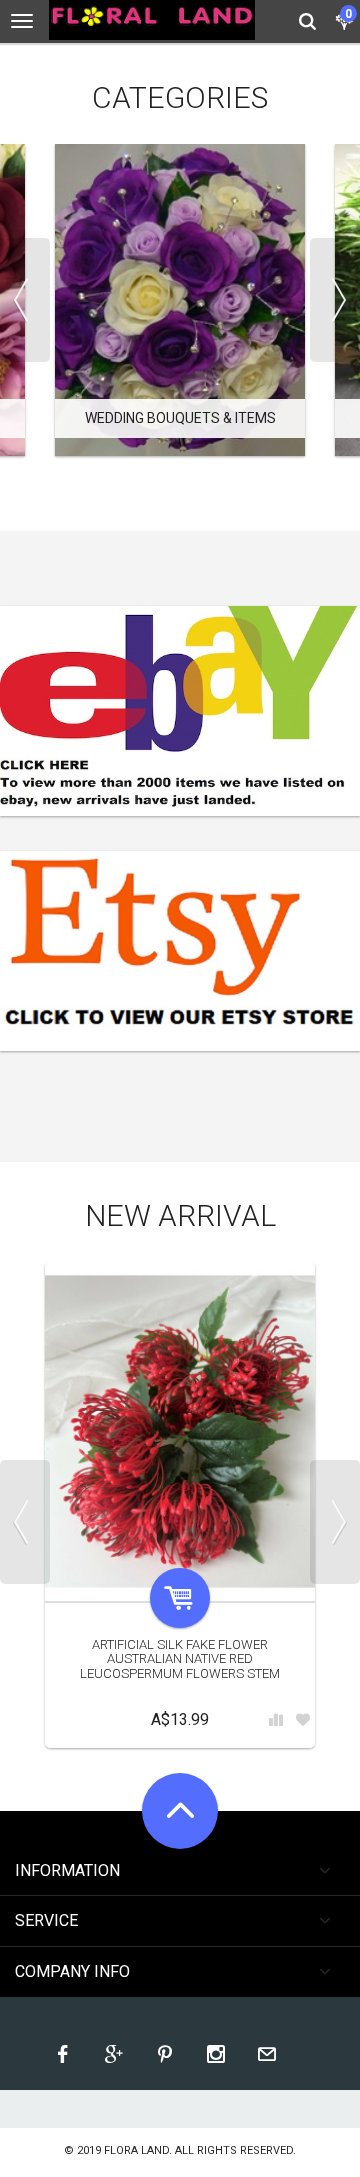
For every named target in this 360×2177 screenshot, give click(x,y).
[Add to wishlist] (303, 1721)
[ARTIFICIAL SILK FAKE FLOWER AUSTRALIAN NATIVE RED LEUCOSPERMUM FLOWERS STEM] (180, 1431)
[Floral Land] (152, 20)
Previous (25, 300)
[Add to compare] (276, 1721)
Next (335, 300)
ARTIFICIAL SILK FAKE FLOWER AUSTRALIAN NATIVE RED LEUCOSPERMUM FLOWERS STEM (180, 1659)
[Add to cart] (180, 1598)
